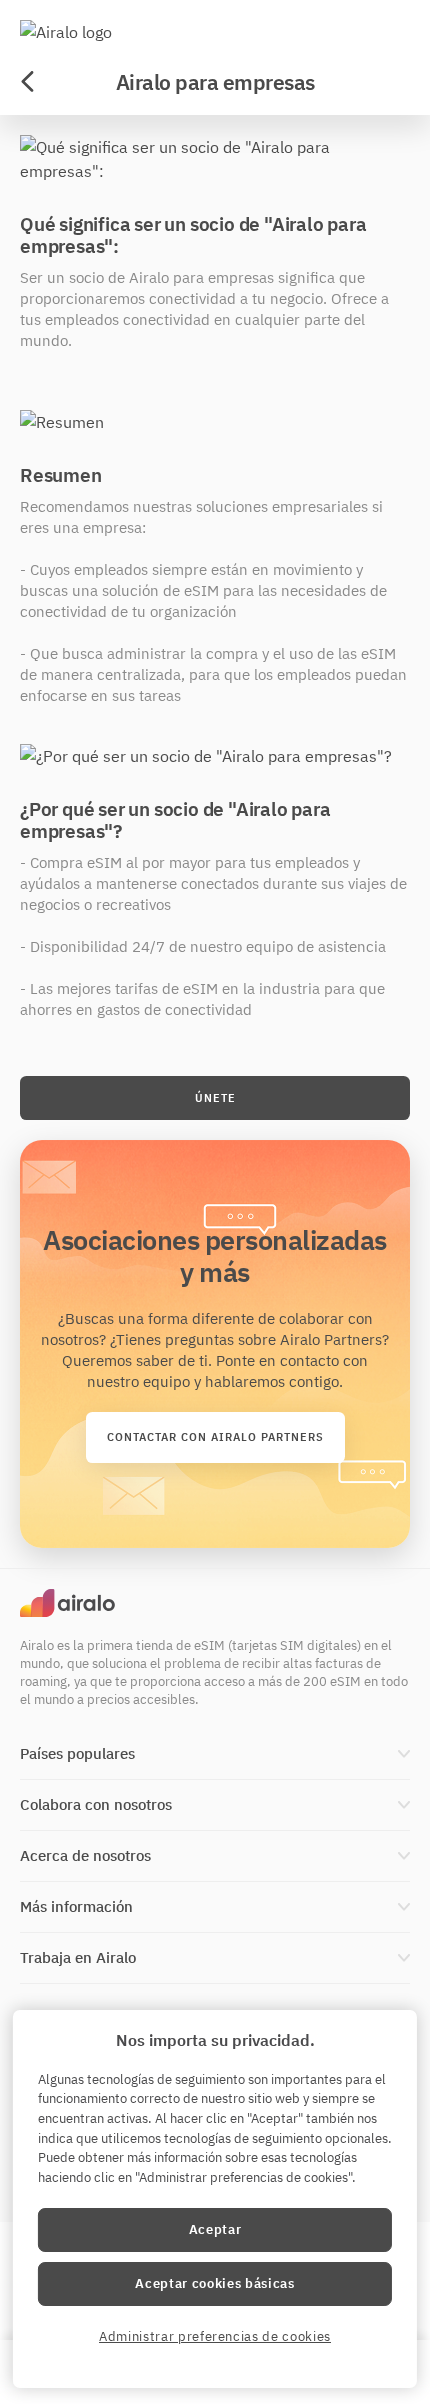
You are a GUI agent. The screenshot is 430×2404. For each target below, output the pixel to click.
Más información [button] (76, 1906)
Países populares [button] (77, 1753)
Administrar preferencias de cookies (215, 2336)
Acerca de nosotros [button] (85, 1855)
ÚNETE (215, 1098)
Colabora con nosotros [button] (96, 1804)
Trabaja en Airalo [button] (78, 1957)
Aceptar (215, 2229)
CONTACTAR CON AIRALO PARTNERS (215, 1437)
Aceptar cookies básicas (214, 2283)
